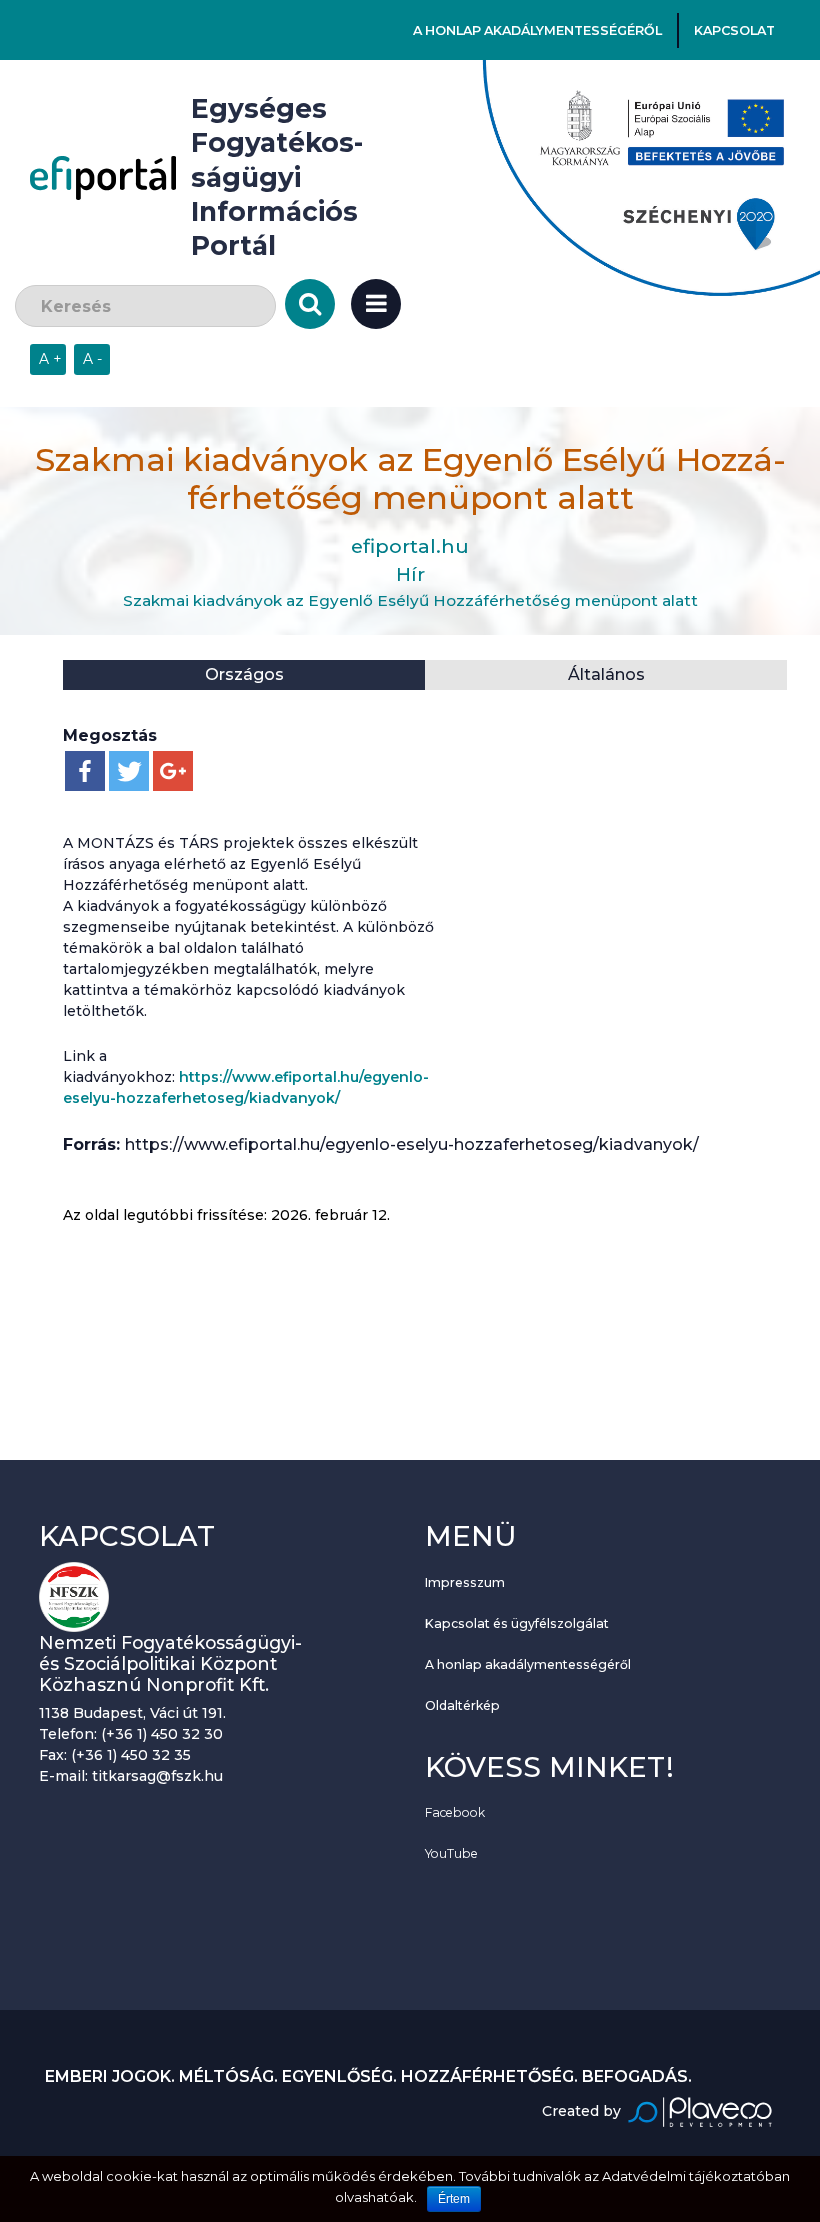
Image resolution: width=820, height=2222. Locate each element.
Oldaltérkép (462, 1705)
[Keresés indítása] (310, 304)
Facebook (455, 1812)
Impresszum (465, 1582)
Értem (454, 2199)
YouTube (451, 1853)
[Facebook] (85, 771)
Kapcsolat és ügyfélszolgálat (517, 1623)
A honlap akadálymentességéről (537, 30)
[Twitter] (129, 771)
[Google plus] (173, 771)
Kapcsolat (734, 30)
